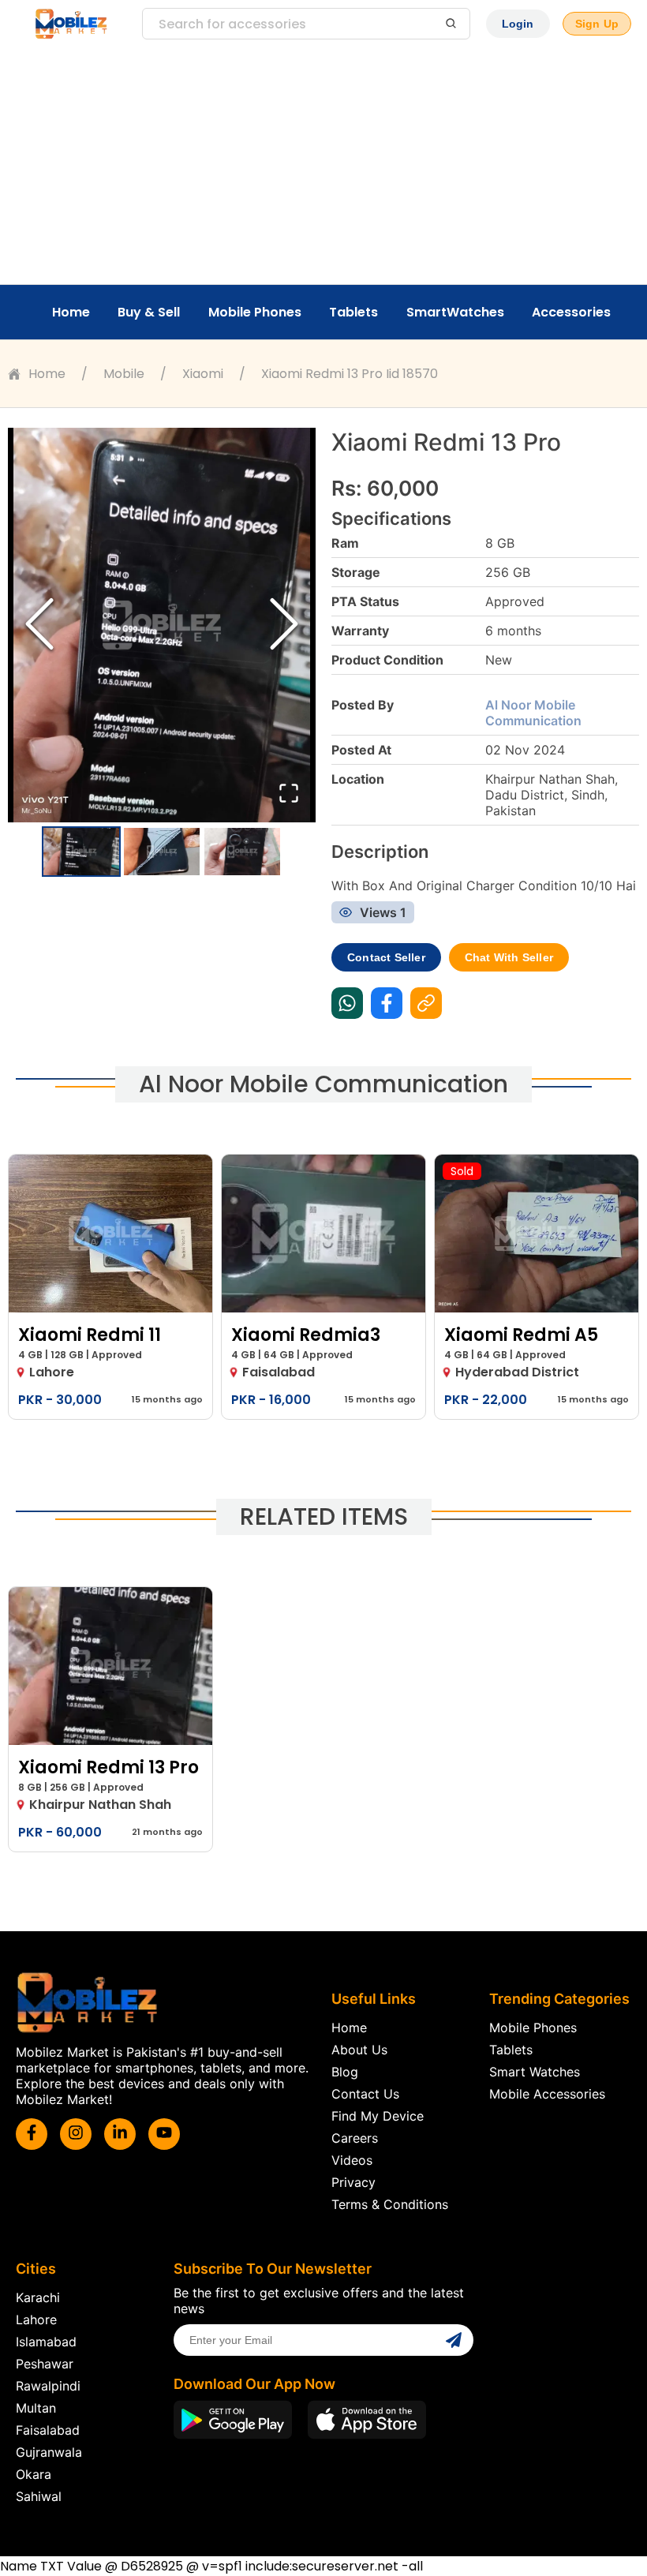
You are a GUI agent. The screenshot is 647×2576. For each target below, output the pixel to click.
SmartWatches (455, 312)
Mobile (124, 374)
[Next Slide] (284, 625)
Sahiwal (39, 2496)
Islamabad (46, 2342)
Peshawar (45, 2364)
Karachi (38, 2297)
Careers (355, 2138)
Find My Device (378, 2116)
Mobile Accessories (547, 2094)
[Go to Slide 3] (242, 852)
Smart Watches (535, 2072)
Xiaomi (203, 374)
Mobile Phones (255, 312)
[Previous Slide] (39, 625)
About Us (359, 2050)
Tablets (353, 312)
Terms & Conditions (390, 2204)
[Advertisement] (323, 166)
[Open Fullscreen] (289, 794)
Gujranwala (49, 2452)
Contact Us (365, 2094)
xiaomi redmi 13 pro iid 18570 (350, 374)
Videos (352, 2160)
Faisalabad (48, 2430)
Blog (345, 2072)
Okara (34, 2474)
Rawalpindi (48, 2386)
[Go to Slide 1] (81, 852)
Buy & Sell (149, 312)
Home (71, 312)
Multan (36, 2408)
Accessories (571, 312)
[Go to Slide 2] (162, 852)
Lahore (36, 2320)
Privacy (353, 2182)
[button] (162, 625)
